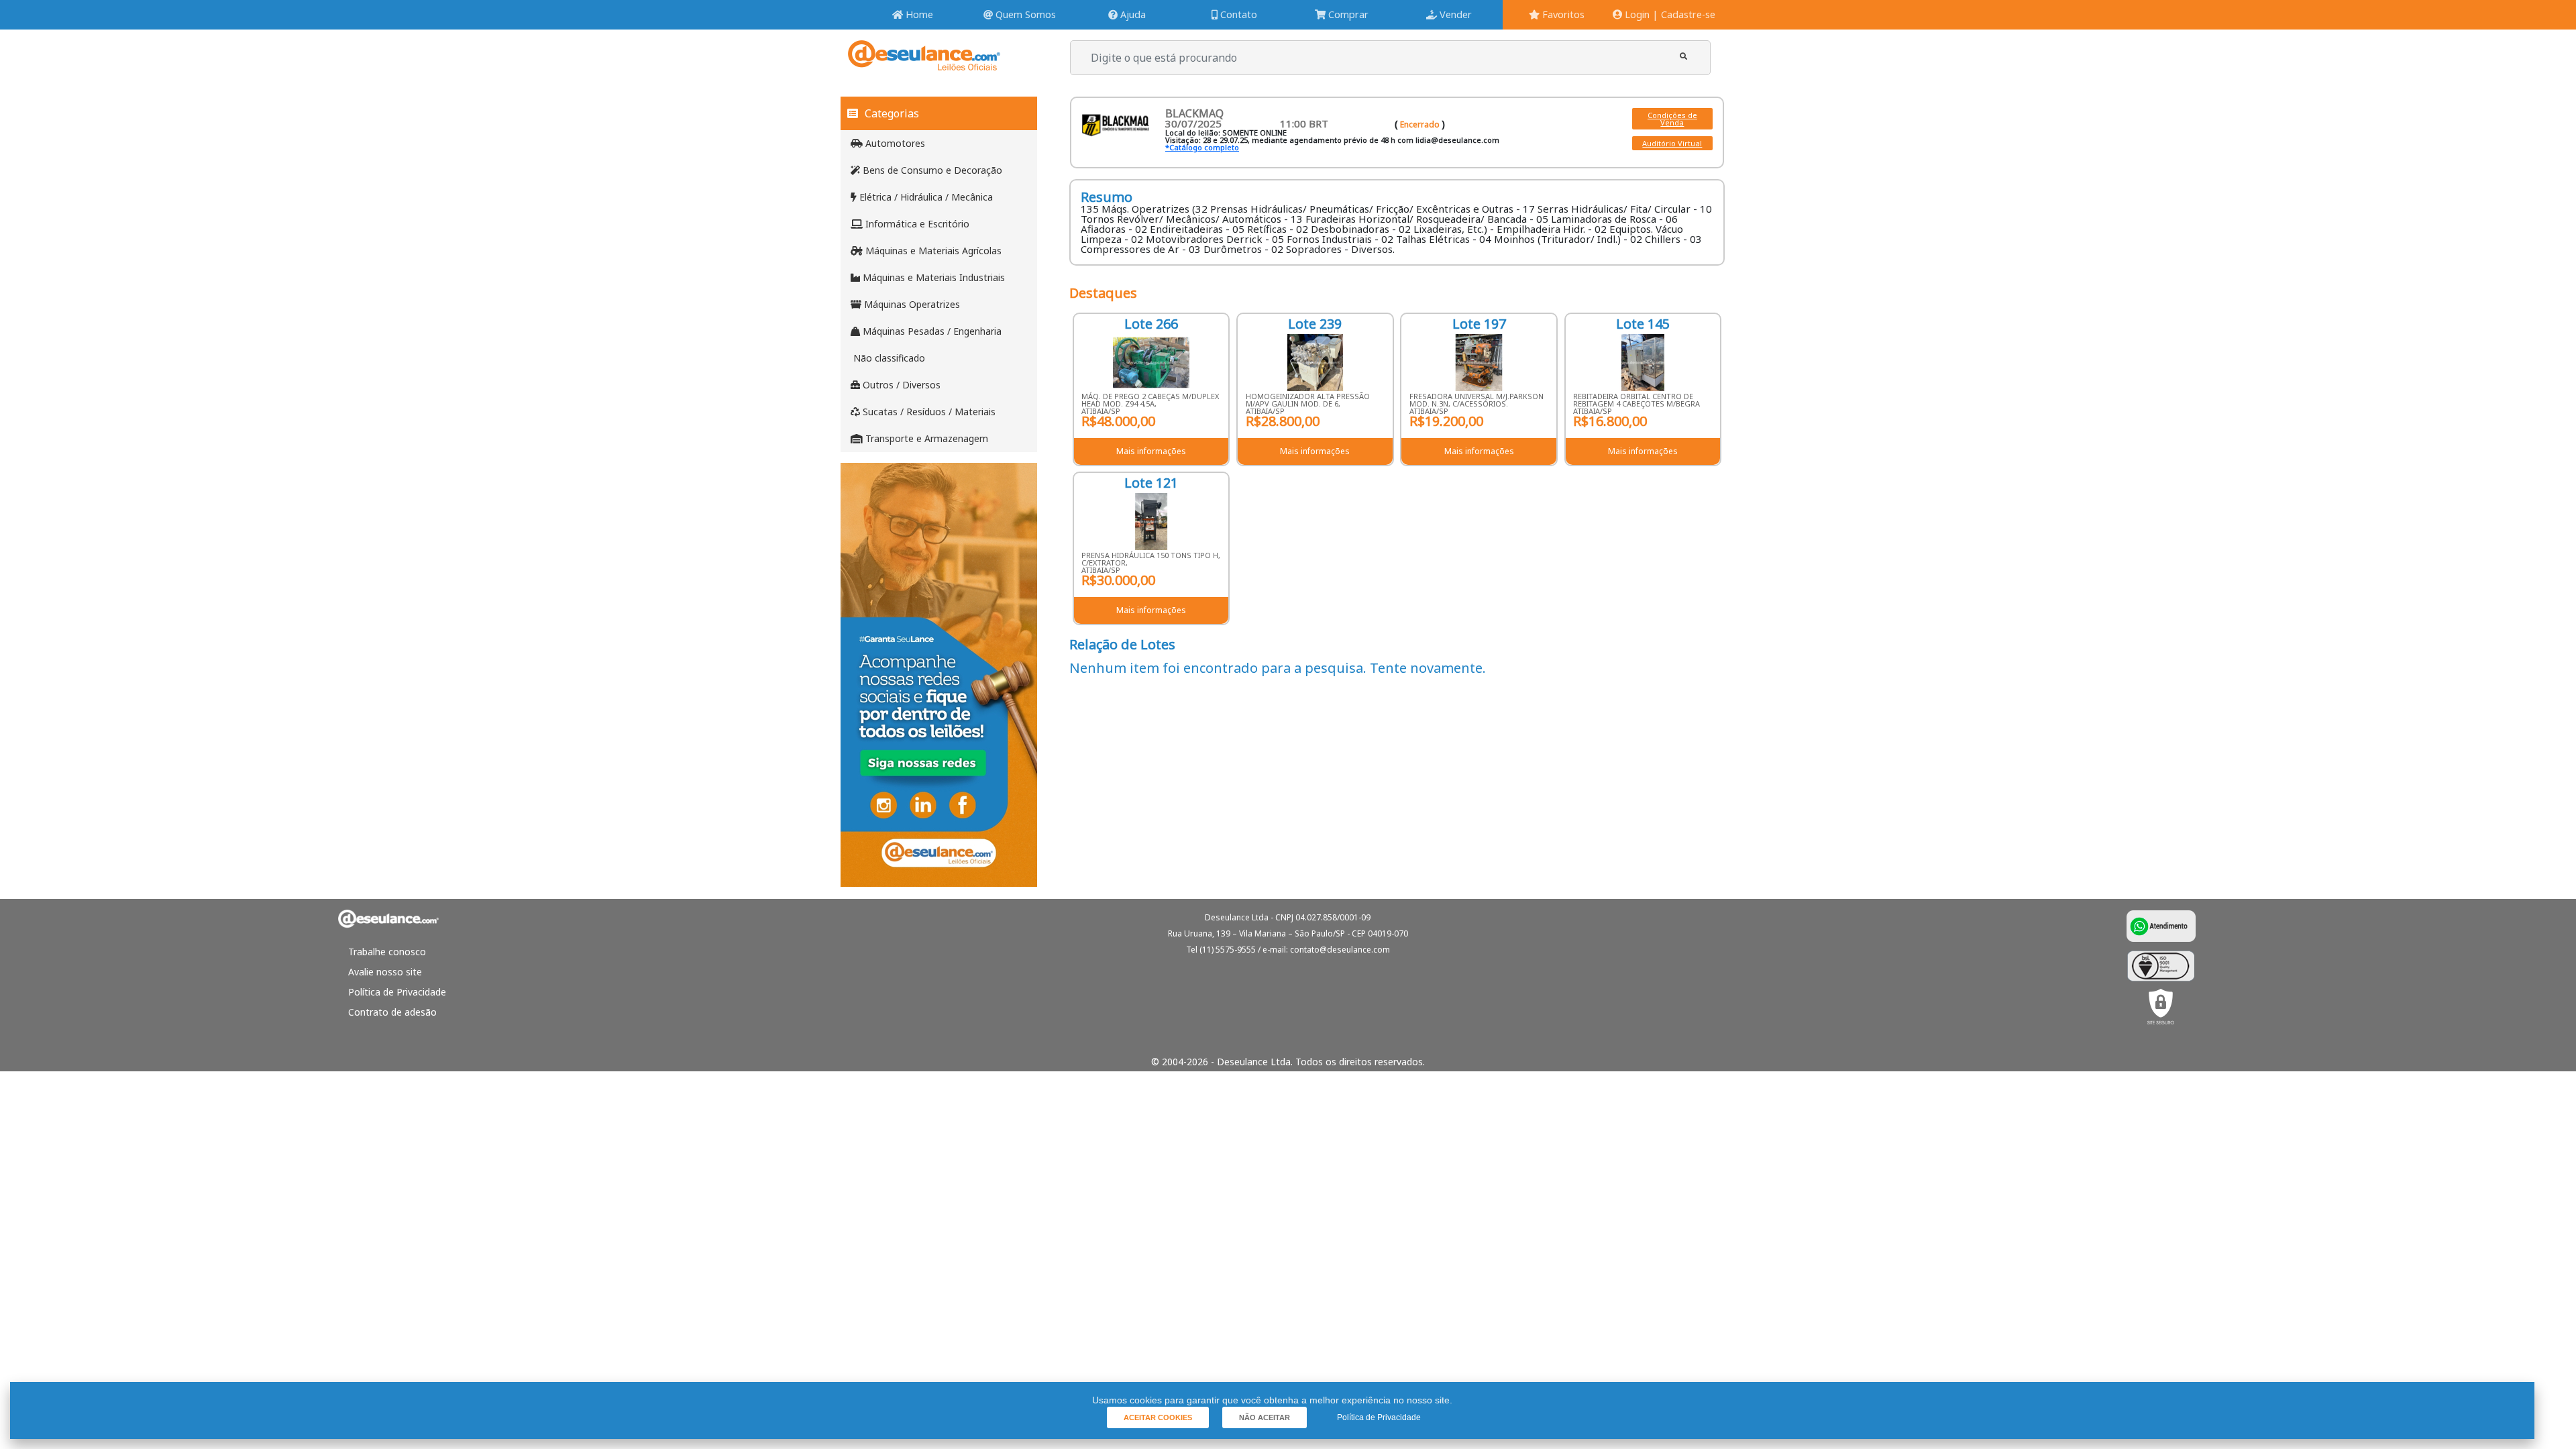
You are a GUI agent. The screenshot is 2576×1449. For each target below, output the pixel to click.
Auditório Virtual (1672, 143)
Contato (1237, 14)
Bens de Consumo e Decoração (931, 170)
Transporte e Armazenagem (925, 438)
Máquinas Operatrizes (911, 304)
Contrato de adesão (392, 1012)
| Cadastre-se (1684, 14)
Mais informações (1151, 451)
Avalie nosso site (385, 972)
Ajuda (1132, 14)
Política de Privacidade (397, 992)
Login (1636, 14)
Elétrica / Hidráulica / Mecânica (925, 197)
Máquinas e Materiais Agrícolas (932, 251)
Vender (1454, 14)
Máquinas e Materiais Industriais (932, 277)
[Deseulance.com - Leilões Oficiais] (924, 64)
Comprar (1347, 14)
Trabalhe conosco (387, 952)
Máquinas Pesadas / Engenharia (931, 331)
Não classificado (888, 358)
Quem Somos (1024, 14)
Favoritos (1562, 14)
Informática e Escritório (916, 224)
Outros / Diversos (900, 385)
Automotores (894, 143)
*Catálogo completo (1202, 147)
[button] (1683, 56)
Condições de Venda (1672, 119)
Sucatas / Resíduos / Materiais (928, 412)
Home (918, 14)
